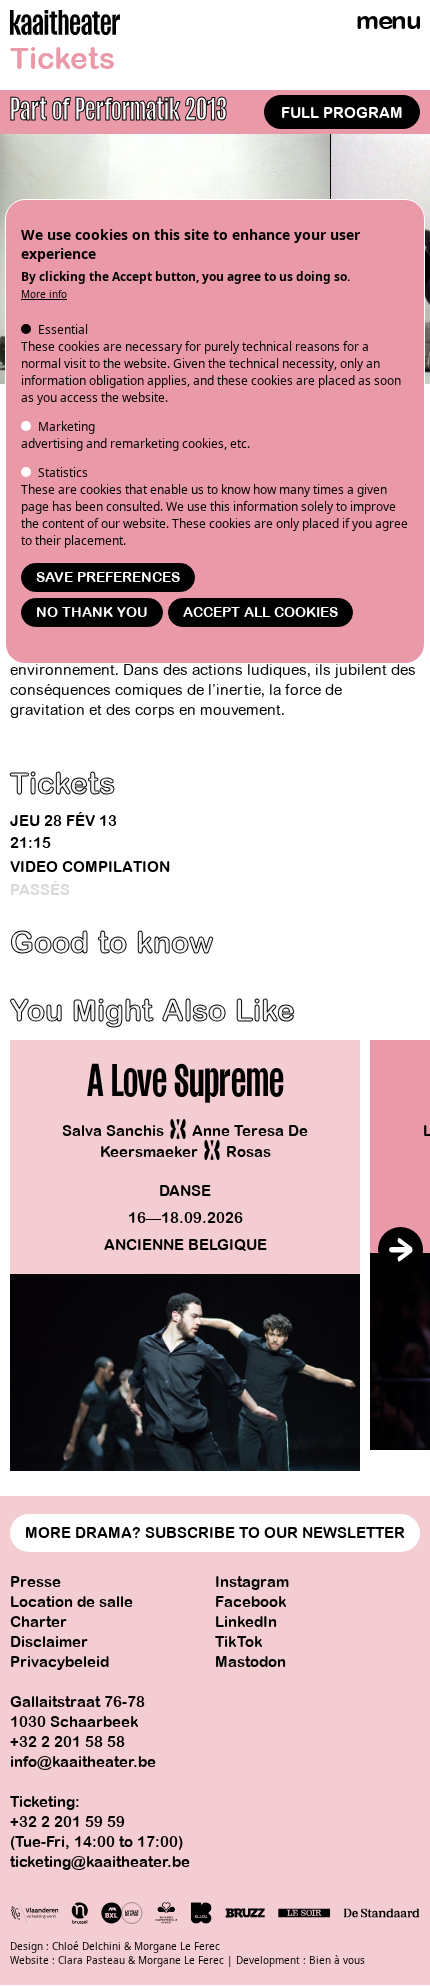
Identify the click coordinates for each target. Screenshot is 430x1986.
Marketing (66, 426)
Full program (342, 113)
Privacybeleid (59, 1662)
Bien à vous (337, 1960)
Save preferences (108, 577)
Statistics (63, 472)
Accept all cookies (260, 612)
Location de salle (71, 1602)
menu (388, 20)
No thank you (92, 612)
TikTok (239, 1642)
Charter (38, 1622)
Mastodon (250, 1662)
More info (44, 294)
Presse (35, 1582)
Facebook (251, 1602)
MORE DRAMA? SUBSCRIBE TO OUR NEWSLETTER (215, 1533)
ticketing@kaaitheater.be (100, 1862)
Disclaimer (49, 1642)
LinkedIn (246, 1622)
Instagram (252, 1582)
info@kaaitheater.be (83, 1762)
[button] (400, 1249)
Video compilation (90, 867)
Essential (63, 329)
